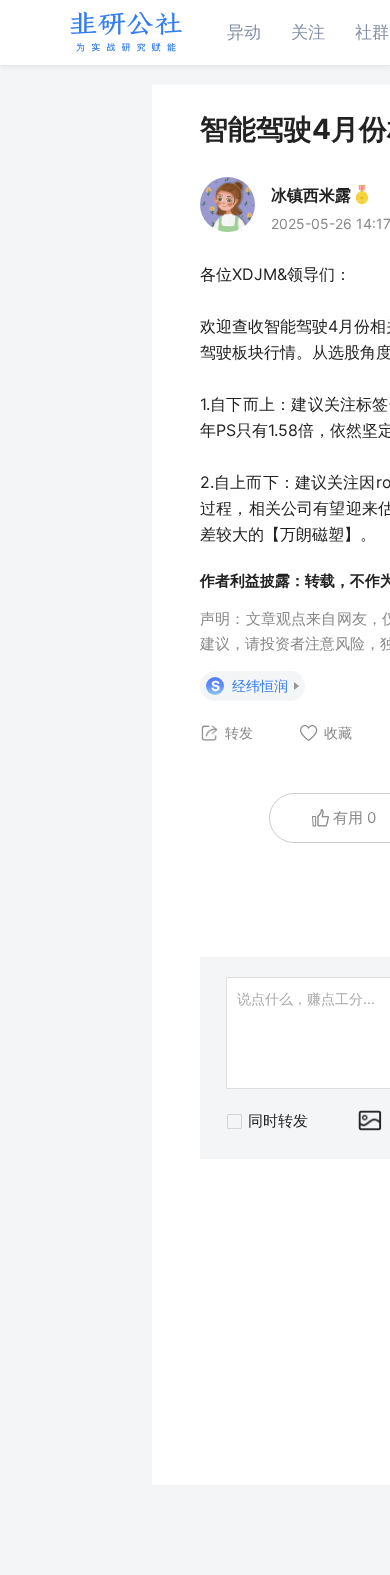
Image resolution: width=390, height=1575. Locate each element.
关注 (308, 32)
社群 (372, 32)
